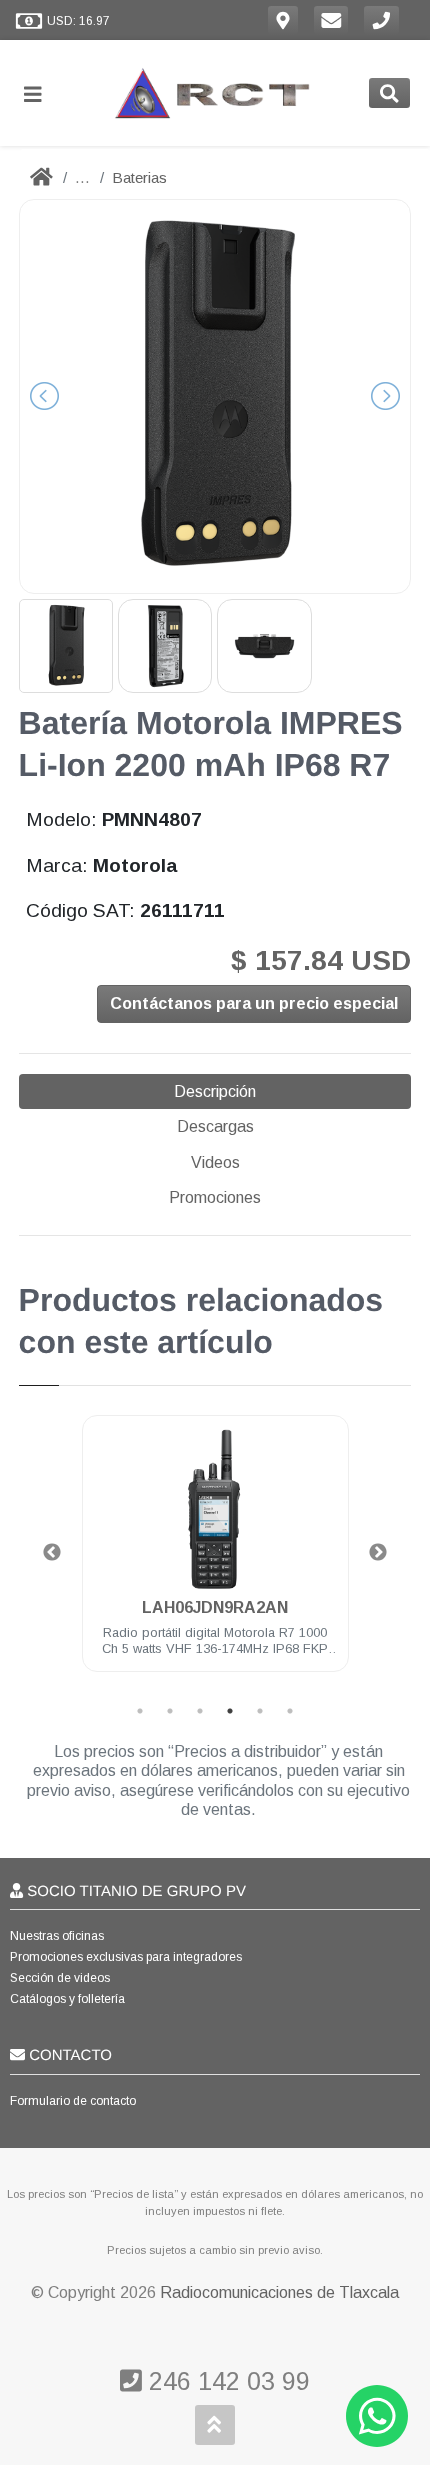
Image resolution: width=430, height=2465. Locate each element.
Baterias (139, 177)
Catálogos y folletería (67, 1999)
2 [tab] (170, 1711)
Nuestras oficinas (57, 1936)
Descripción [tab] (215, 1091)
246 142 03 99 (226, 2381)
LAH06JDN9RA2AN (215, 1607)
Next (378, 1553)
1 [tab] (140, 1711)
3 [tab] (200, 1711)
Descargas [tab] (215, 1126)
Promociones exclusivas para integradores (126, 1957)
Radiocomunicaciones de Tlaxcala (279, 2292)
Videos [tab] (215, 1162)
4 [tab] (230, 1711)
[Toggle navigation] (41, 93)
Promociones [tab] (215, 1197)
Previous (52, 1553)
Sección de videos (60, 1978)
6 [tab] (290, 1711)
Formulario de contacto (73, 2101)
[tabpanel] (215, 1555)
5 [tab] (260, 1711)
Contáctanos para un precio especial (254, 1003)
